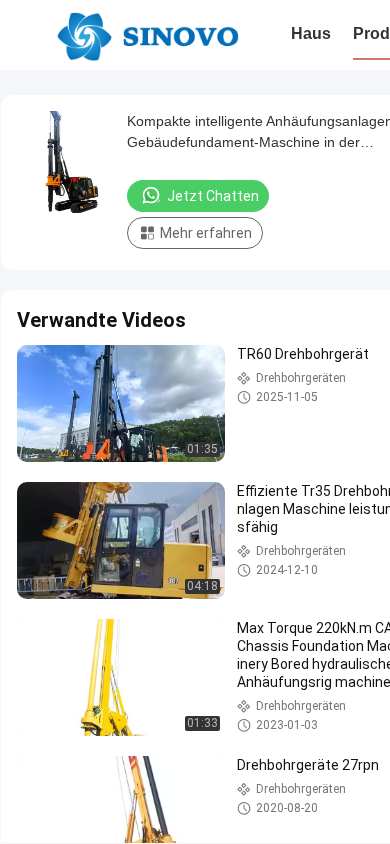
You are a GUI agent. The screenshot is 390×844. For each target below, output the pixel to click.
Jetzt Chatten (213, 196)
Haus (311, 33)
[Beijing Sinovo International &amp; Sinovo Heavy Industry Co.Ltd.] (147, 35)
